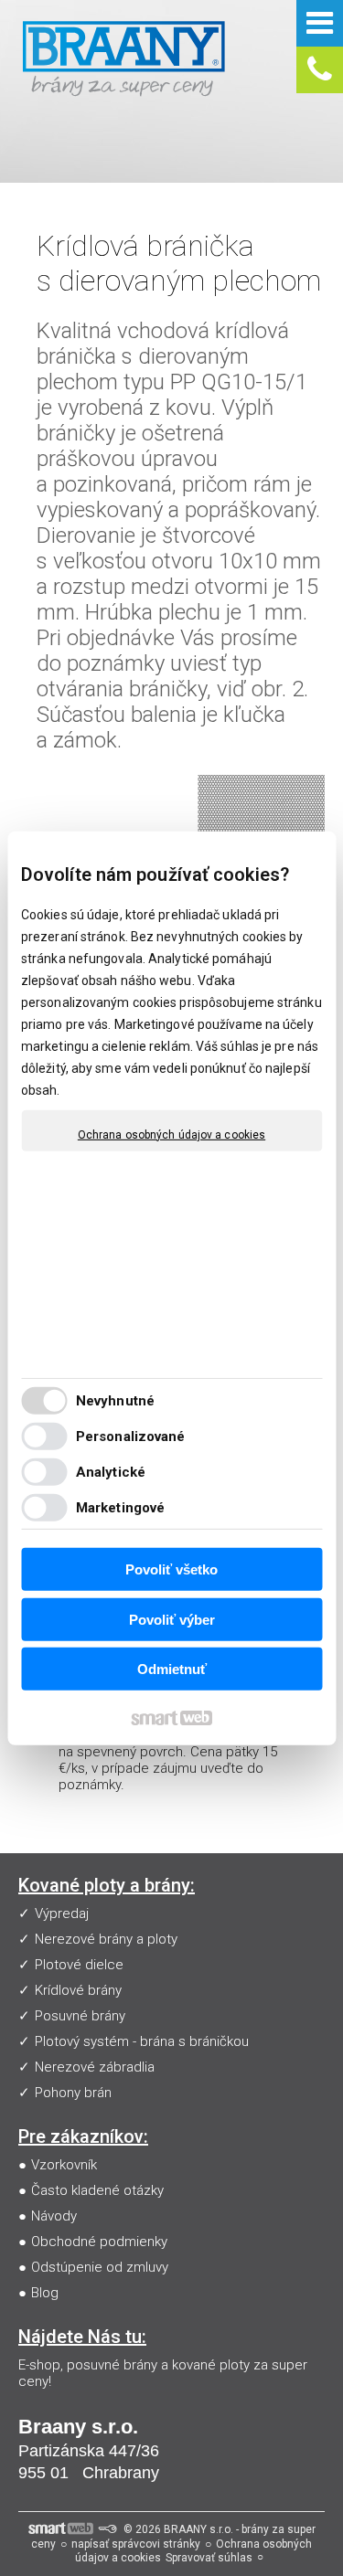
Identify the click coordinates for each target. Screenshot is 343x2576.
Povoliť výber (172, 1620)
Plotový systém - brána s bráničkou (142, 2041)
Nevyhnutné (115, 1401)
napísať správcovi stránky (136, 2544)
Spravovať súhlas (209, 2558)
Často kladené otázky (97, 2190)
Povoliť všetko (171, 1569)
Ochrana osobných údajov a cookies (171, 1134)
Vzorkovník (64, 2165)
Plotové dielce (79, 1965)
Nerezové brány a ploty (106, 1939)
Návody (54, 2216)
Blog (45, 2293)
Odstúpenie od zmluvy (100, 2267)
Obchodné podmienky (99, 2242)
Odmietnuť (172, 1669)
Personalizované (131, 1436)
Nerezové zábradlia (95, 2067)
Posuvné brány (80, 2016)
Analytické (111, 1472)
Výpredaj (62, 1913)
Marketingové (120, 1508)
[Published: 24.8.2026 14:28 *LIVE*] (107, 2529)
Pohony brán (73, 2093)
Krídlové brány (78, 1990)
